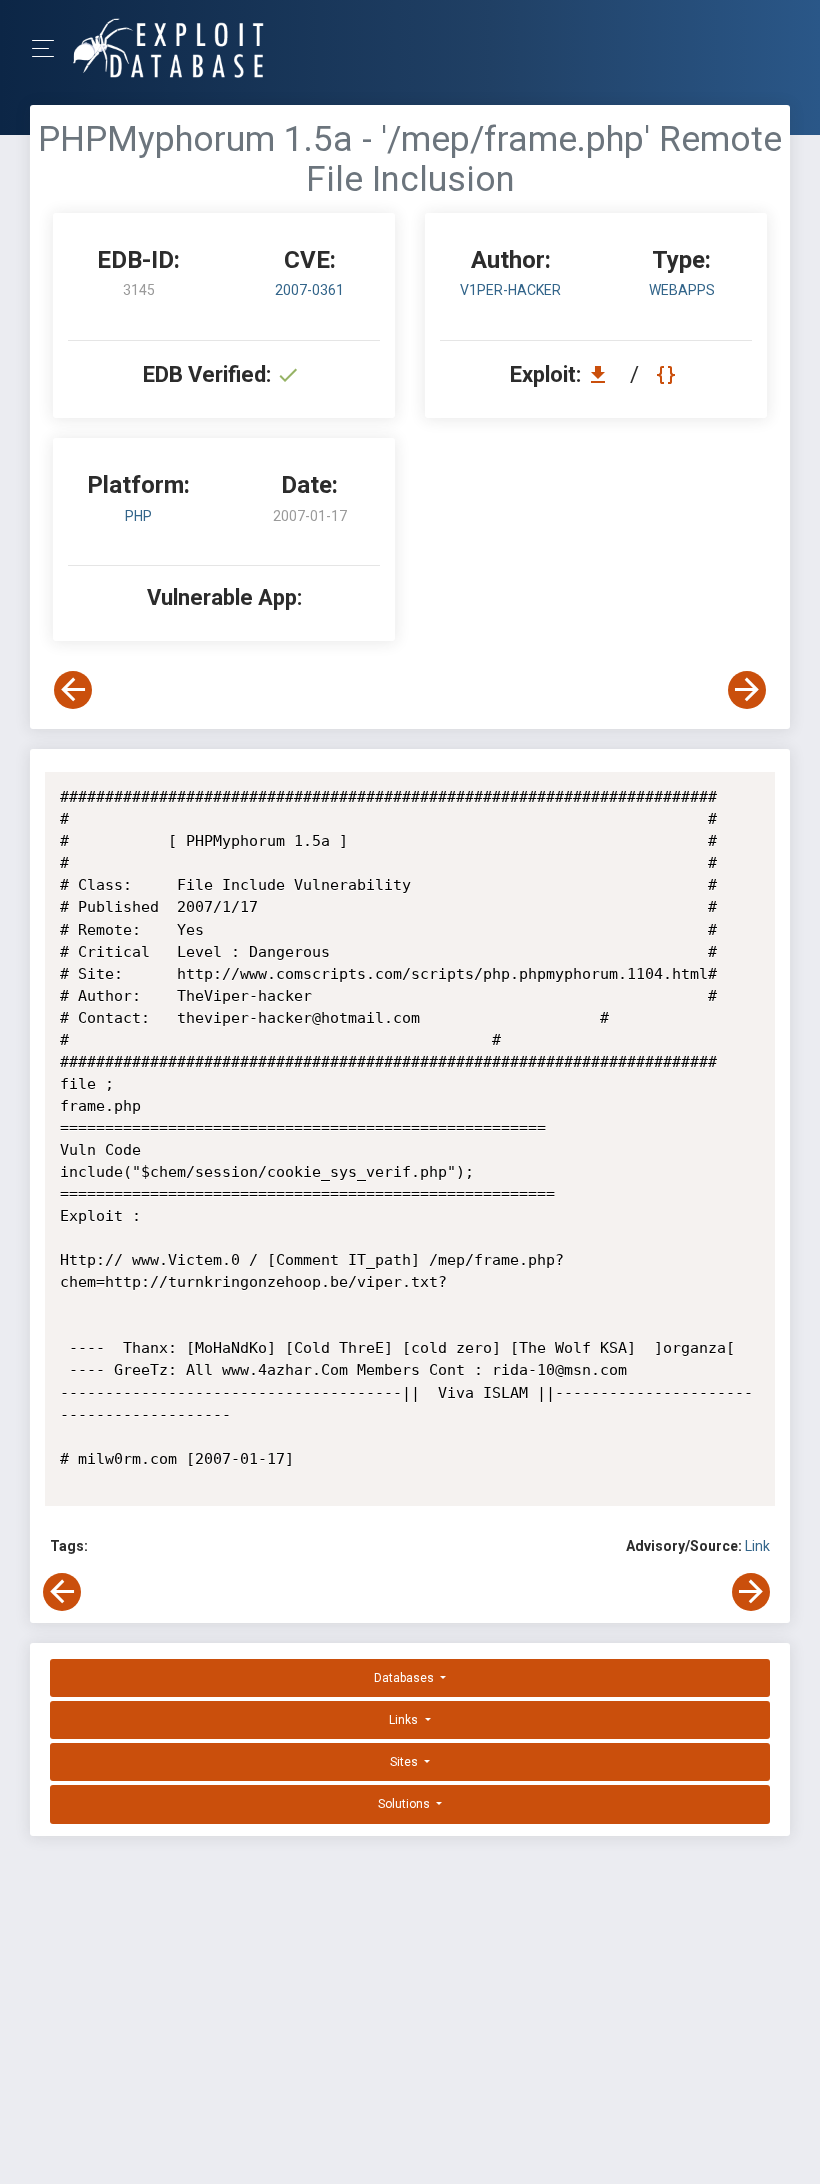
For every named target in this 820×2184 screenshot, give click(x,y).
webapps (682, 290)
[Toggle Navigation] (49, 48)
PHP (138, 516)
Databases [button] (405, 1678)
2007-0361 (309, 290)
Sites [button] (405, 1762)
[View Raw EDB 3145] (668, 374)
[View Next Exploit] (747, 690)
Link (757, 1546)
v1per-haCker (510, 290)
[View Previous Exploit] (73, 690)
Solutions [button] (405, 1804)
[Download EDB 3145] (603, 374)
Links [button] (405, 1720)
